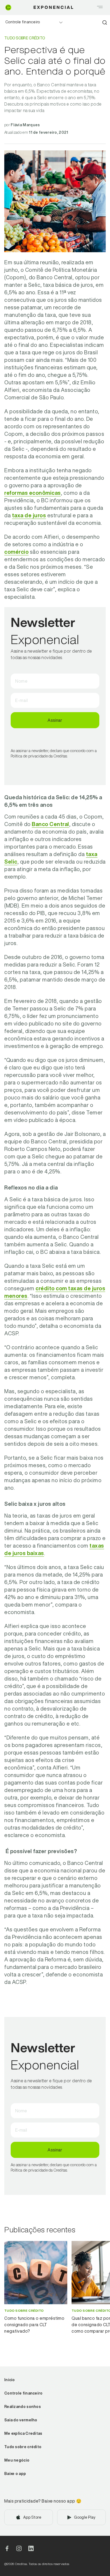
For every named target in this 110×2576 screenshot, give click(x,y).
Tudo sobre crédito (23, 2447)
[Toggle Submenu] (61, 23)
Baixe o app (15, 2474)
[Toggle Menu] (100, 8)
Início (10, 2380)
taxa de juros (29, 515)
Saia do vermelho (21, 2420)
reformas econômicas (33, 493)
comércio (16, 552)
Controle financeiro (23, 22)
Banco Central (50, 824)
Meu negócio (17, 2460)
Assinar (55, 720)
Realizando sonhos (23, 2407)
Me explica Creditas (23, 2433)
